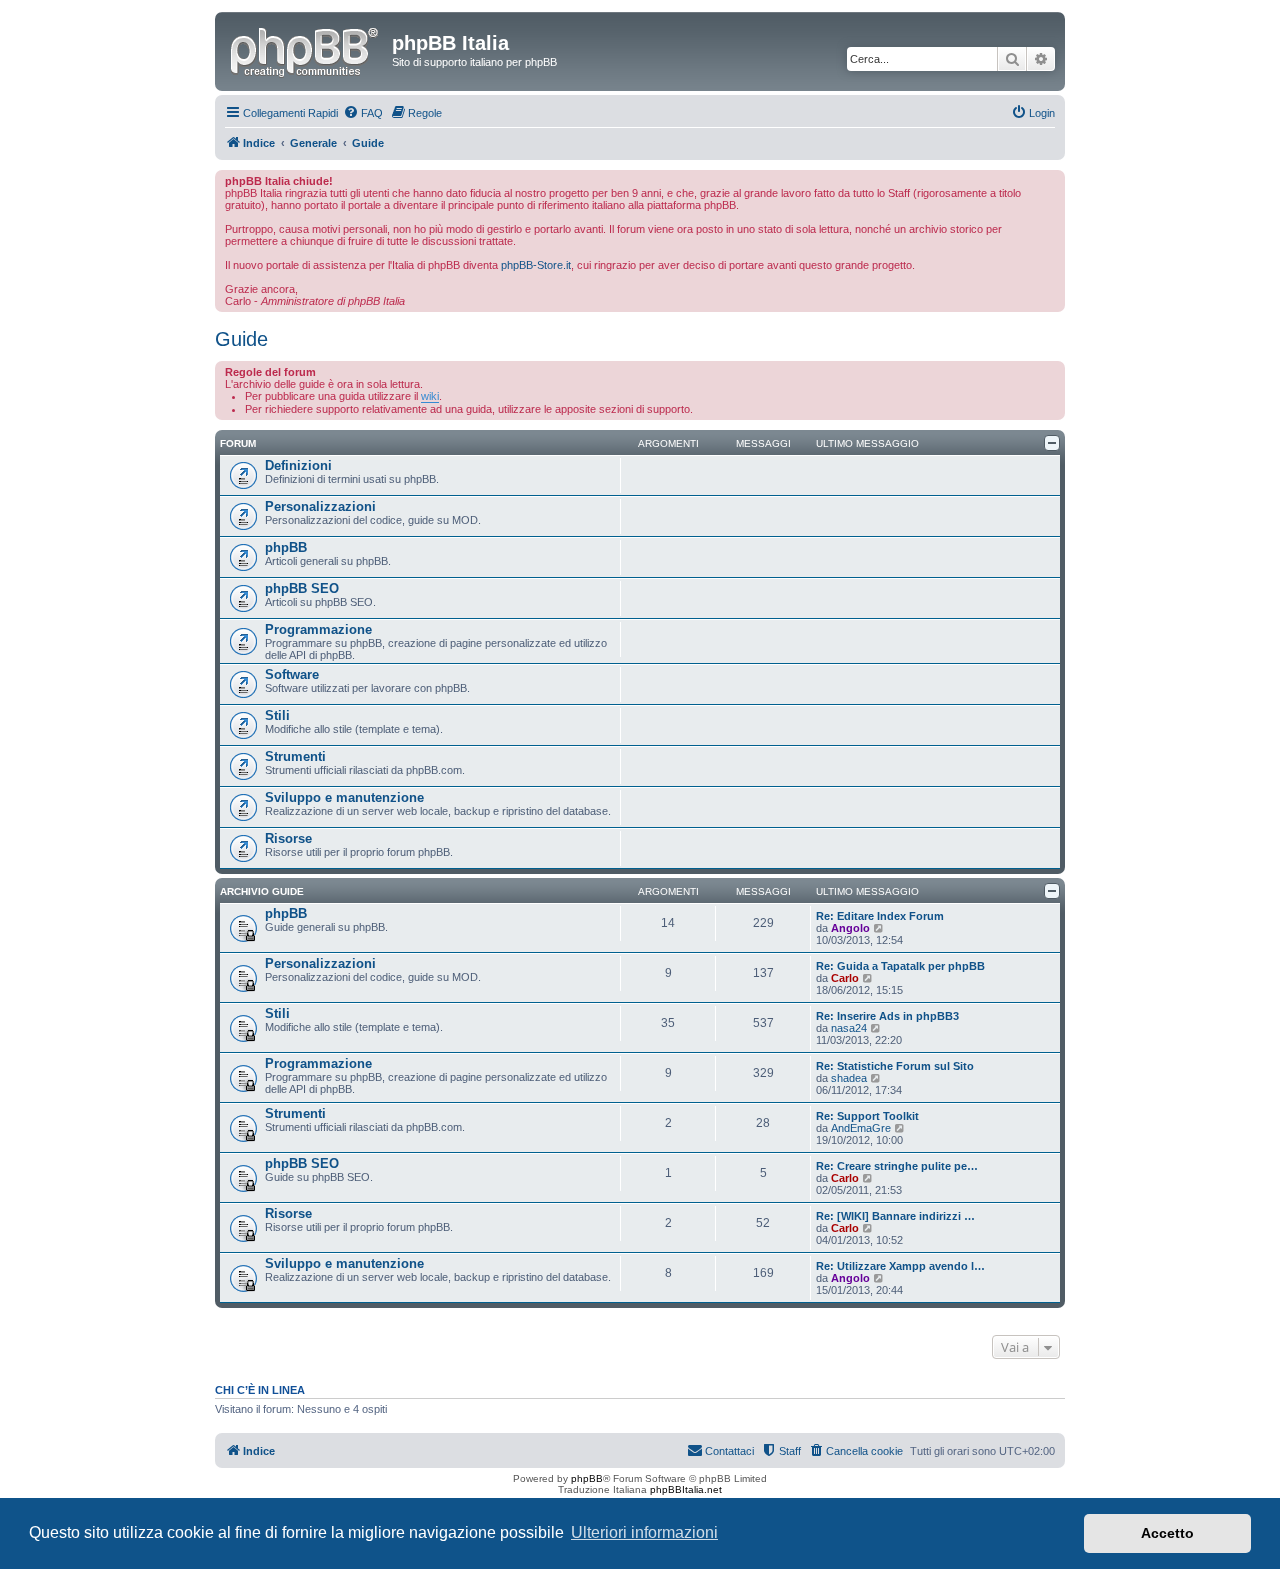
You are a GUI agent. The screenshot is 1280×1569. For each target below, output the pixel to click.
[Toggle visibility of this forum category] (1052, 443)
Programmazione (318, 629)
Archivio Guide (262, 891)
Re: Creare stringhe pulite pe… (897, 1166)
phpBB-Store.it (536, 265)
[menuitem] (363, 113)
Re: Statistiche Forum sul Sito (895, 1066)
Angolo (850, 928)
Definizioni (298, 465)
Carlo (845, 978)
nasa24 (849, 1028)
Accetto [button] (1167, 1533)
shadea (849, 1078)
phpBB (286, 547)
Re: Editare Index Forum (880, 916)
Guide (241, 339)
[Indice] (306, 49)
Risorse (288, 838)
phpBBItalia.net (686, 1489)
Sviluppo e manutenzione (344, 797)
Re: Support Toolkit (867, 1116)
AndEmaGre (861, 1128)
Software (292, 674)
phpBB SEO (302, 588)
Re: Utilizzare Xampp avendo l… (900, 1266)
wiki (430, 396)
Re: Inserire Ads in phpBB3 (887, 1016)
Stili (277, 715)
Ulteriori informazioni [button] (644, 1532)
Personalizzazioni (320, 506)
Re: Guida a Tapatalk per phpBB (900, 966)
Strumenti (295, 756)
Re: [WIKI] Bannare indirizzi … (895, 1216)
